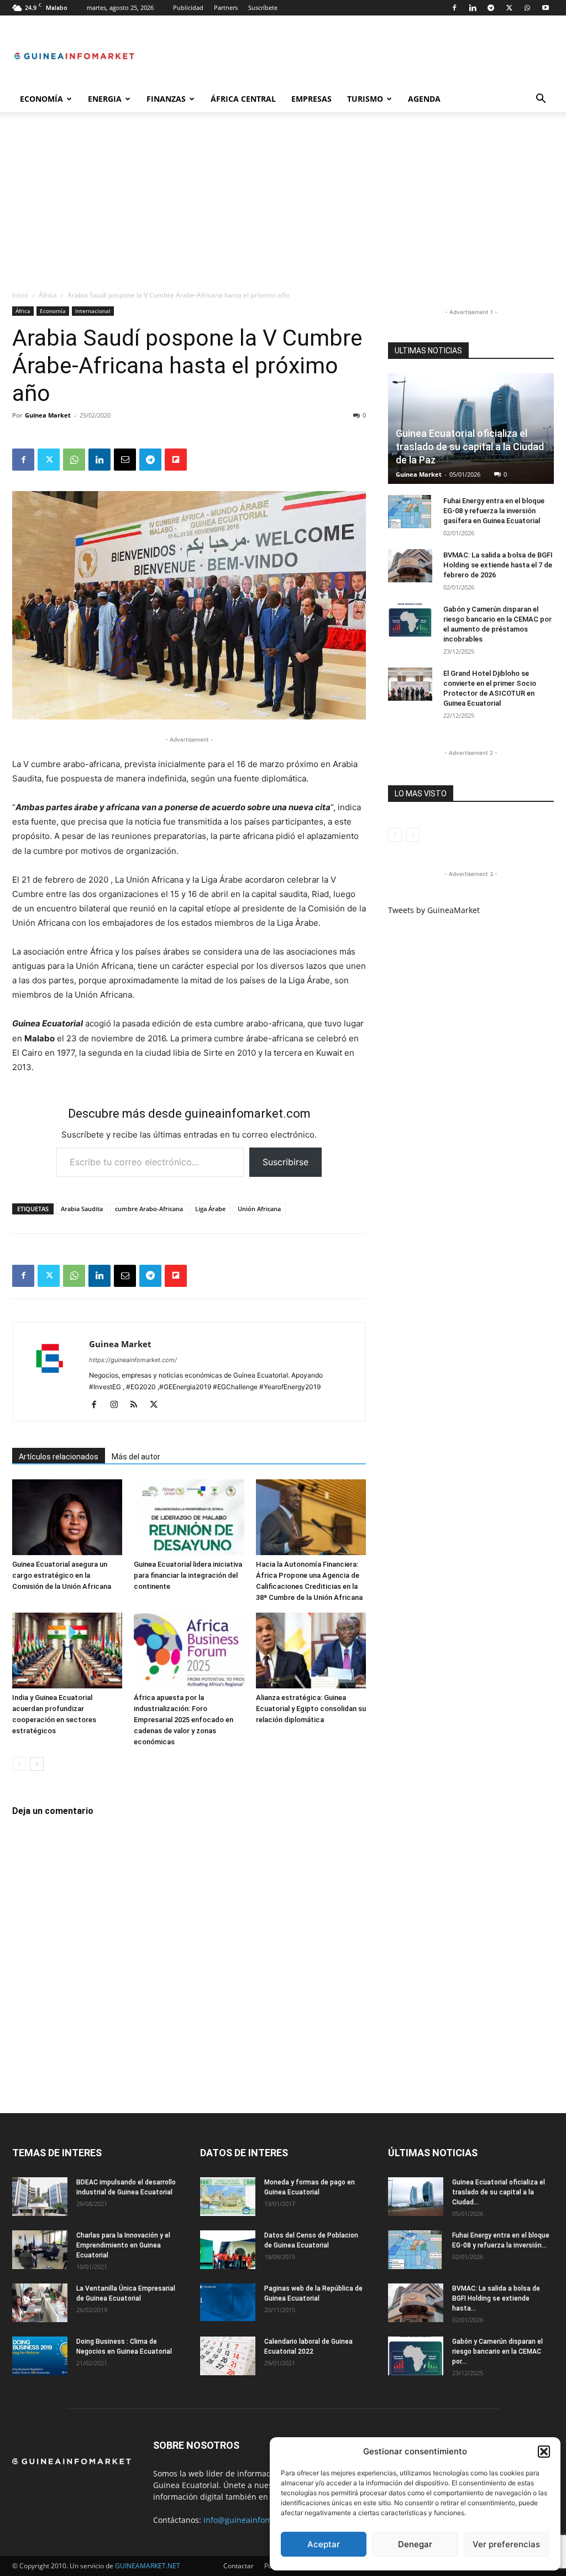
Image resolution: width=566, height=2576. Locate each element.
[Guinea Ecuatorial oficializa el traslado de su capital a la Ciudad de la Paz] (416, 2197)
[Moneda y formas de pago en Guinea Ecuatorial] (228, 2197)
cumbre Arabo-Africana (149, 1209)
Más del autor (136, 1457)
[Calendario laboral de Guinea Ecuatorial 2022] (228, 2356)
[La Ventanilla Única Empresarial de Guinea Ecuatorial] (40, 2303)
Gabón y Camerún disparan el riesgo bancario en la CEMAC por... (497, 2351)
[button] (544, 2452)
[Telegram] (491, 8)
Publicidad (188, 7)
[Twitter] (509, 8)
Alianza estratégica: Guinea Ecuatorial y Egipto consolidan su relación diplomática (311, 1709)
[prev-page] (19, 1764)
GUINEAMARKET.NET (148, 2566)
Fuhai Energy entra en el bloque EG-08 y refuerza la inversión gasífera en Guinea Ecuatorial (494, 511)
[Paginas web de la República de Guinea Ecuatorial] (228, 2303)
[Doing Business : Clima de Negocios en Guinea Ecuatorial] (40, 2356)
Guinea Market (48, 415)
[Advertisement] (283, 207)
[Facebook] (454, 8)
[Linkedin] (473, 8)
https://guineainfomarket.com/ (133, 1360)
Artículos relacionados (59, 1457)
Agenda (424, 99)
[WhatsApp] (527, 8)
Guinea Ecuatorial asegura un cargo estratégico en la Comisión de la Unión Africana (62, 1575)
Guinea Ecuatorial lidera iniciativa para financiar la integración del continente (188, 1575)
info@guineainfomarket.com (256, 2520)
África (48, 295)
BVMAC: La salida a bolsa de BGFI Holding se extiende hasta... (496, 2298)
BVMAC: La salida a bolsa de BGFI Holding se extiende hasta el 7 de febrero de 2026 (498, 565)
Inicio (20, 295)
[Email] (125, 460)
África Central (243, 99)
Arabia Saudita (82, 1209)
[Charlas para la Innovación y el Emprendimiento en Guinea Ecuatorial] (40, 2250)
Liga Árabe (210, 1209)
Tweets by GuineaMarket (434, 910)
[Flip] (176, 460)
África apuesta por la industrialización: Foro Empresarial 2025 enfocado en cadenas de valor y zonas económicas (184, 1720)
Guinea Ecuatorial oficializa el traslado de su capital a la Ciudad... (499, 2192)
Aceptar (324, 2544)
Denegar (415, 2544)
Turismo (365, 99)
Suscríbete (263, 7)
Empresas (311, 99)
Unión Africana (259, 1209)
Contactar (239, 2566)
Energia (105, 99)
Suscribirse (285, 1162)
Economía (41, 99)
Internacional (93, 311)
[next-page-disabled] (413, 835)
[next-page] (37, 1764)
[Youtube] (546, 8)
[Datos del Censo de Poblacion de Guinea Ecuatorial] (228, 2250)
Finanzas (166, 99)
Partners (226, 7)
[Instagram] (118, 1405)
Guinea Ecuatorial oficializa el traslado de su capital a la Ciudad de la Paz (470, 447)
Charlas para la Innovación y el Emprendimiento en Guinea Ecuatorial (123, 2245)
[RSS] (138, 1405)
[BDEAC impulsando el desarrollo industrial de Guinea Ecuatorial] (40, 2197)
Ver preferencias (506, 2544)
